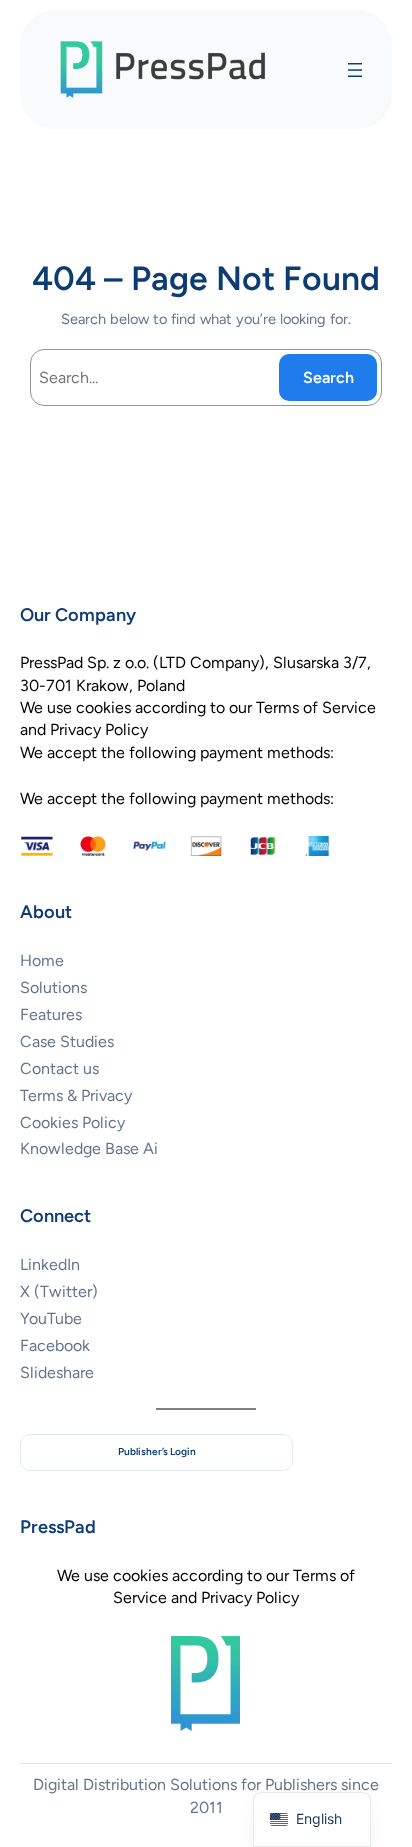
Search (328, 377)
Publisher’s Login (157, 1451)
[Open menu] (355, 70)
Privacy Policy (250, 1597)
